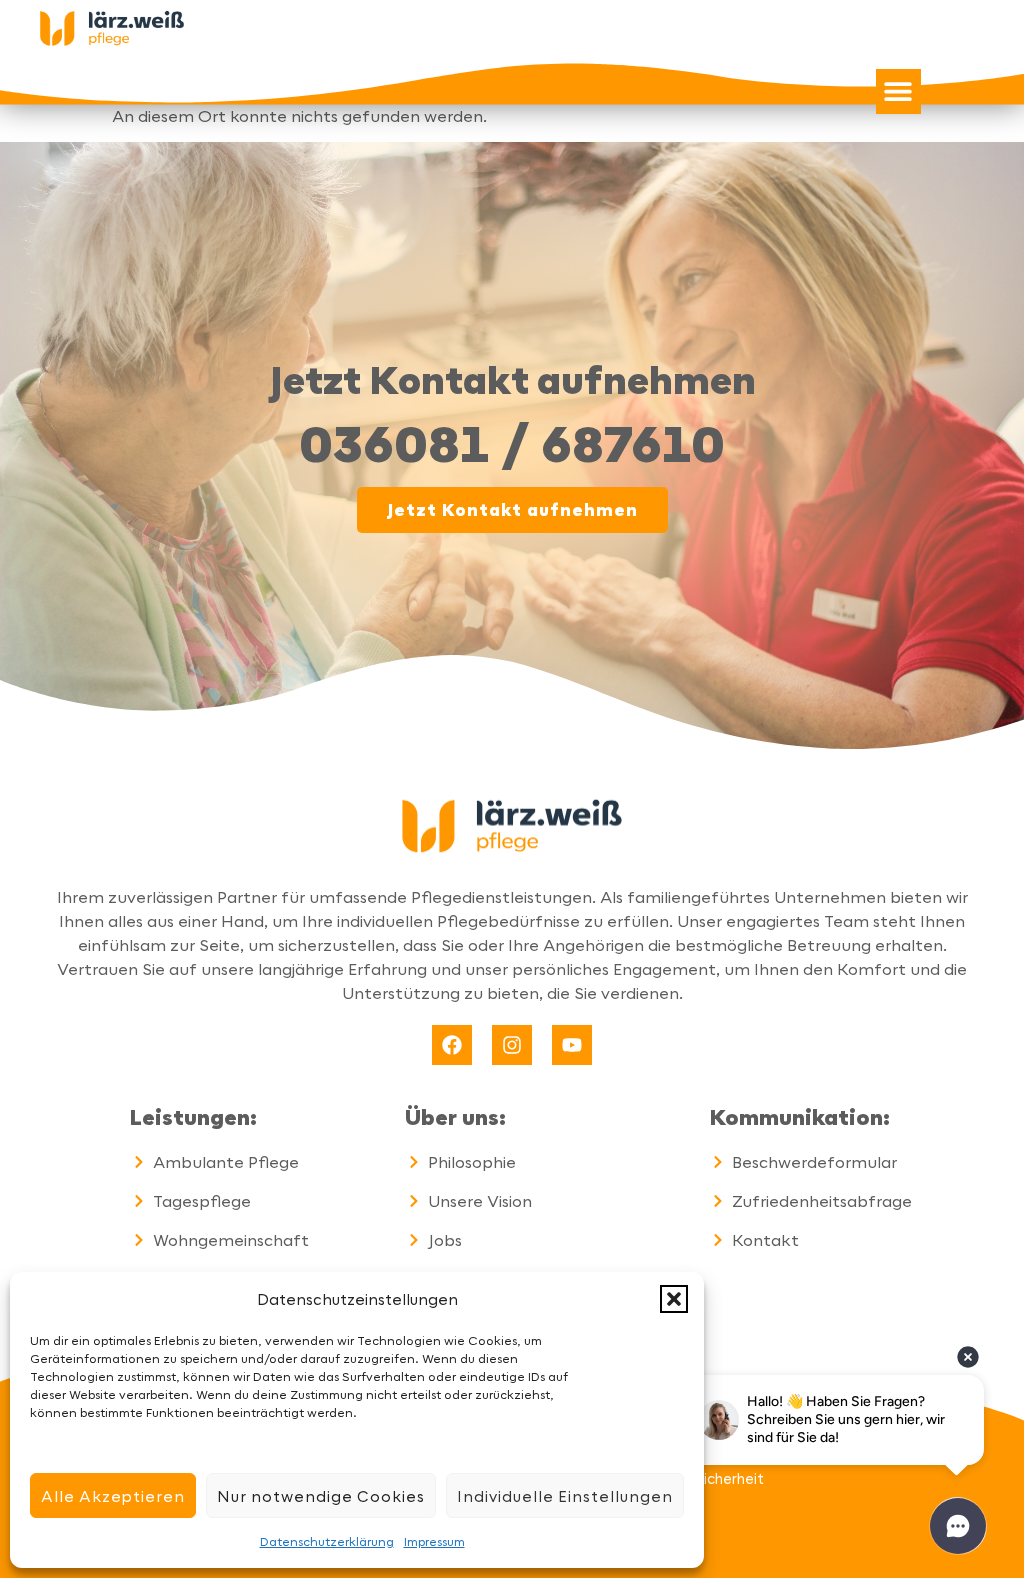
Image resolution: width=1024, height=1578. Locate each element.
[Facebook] (452, 1045)
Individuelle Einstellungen (565, 1496)
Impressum (434, 1541)
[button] (674, 1299)
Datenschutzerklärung (327, 1541)
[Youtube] (572, 1045)
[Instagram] (512, 1045)
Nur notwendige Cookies (321, 1496)
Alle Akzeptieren (113, 1496)
